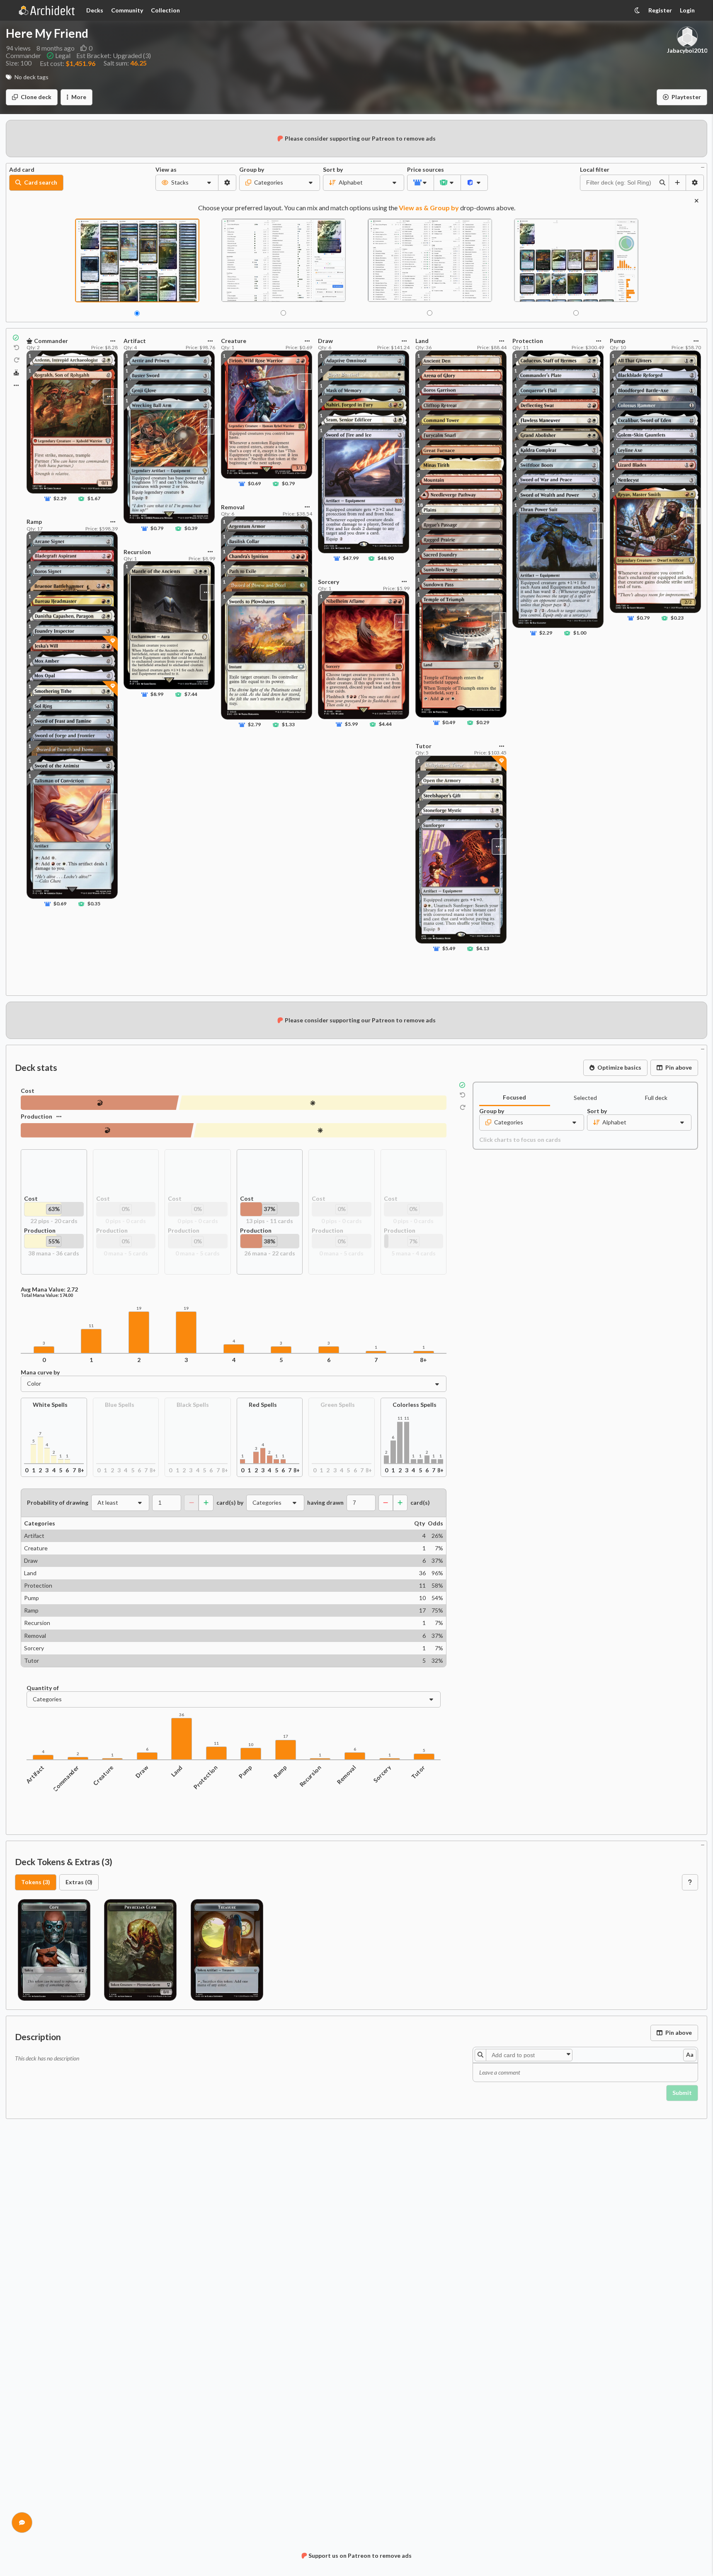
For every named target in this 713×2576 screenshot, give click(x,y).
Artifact (35, 1774)
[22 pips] (313, 1103)
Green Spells (338, 1405)
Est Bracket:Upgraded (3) (114, 56)
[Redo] (17, 360)
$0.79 (157, 529)
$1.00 (580, 633)
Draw (142, 1772)
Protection (206, 1777)
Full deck (656, 1098)
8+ (423, 1360)
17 (286, 1736)
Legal (63, 56)
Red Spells (263, 1405)
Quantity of (43, 1688)
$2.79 (254, 724)
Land (177, 1771)
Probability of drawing (58, 1503)
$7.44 (191, 694)
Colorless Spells (415, 1405)
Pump (245, 1772)
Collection (165, 10)
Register (660, 10)
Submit (682, 2093)
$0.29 (482, 723)
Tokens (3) (36, 1882)
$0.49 (449, 723)
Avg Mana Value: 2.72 (49, 1289)
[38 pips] (320, 1130)
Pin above (679, 1067)
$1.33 (288, 724)
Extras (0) (79, 1882)
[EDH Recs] (16, 373)
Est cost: (68, 63)
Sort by (333, 170)
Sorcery (382, 1774)
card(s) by (230, 1503)
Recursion (310, 1776)
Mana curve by (40, 1372)
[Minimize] (703, 167)
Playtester (686, 97)
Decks (95, 10)
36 (182, 1715)
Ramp (280, 1772)
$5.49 (449, 949)
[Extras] (16, 385)
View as (166, 170)
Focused (514, 1097)
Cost (28, 1091)
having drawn (325, 1503)
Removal (347, 1775)
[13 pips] (100, 1103)
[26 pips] (107, 1130)
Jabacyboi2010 (687, 51)
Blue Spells (120, 1405)
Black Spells (193, 1405)
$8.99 (157, 694)
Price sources (421, 170)
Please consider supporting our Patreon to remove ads (360, 138)
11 (91, 1326)
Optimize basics (619, 1067)
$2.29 (60, 499)
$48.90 (386, 558)
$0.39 (191, 529)
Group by (252, 170)
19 (139, 1308)
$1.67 (94, 499)
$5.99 (351, 724)
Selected (585, 1098)
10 (251, 1745)
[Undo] (17, 348)
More (79, 97)
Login (687, 10)
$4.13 (482, 949)
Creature (103, 1775)
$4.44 (385, 724)
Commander (66, 1778)
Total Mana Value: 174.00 (47, 1295)
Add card (22, 170)
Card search (41, 182)
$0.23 (677, 618)
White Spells (50, 1405)
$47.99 (351, 558)
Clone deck (36, 97)
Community (127, 10)
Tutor (418, 1772)
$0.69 (60, 904)
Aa (690, 2054)
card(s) (420, 1503)
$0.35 (94, 904)
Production (36, 1116)
